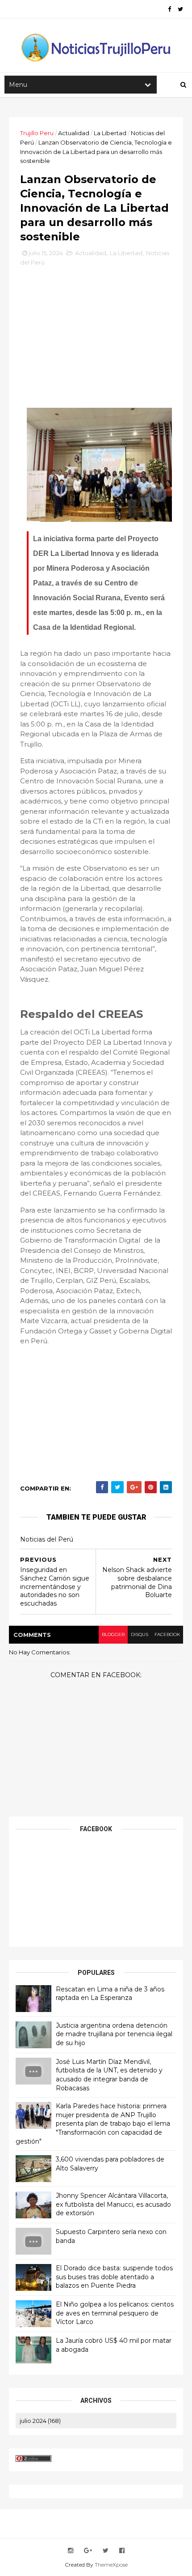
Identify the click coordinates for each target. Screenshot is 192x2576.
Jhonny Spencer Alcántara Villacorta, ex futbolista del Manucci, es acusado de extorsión (113, 2204)
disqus (140, 1634)
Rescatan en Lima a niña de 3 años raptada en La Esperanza (110, 1994)
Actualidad (74, 133)
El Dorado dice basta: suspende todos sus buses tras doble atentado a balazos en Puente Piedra (114, 2277)
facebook (167, 1634)
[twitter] (180, 9)
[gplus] (88, 2551)
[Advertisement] (96, 332)
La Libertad (110, 133)
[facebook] (169, 9)
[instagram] (71, 2551)
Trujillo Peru (37, 133)
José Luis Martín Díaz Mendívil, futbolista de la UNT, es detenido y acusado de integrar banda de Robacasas (109, 2075)
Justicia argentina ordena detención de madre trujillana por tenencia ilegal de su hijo (114, 2034)
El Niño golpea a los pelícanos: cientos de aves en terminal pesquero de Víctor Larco (115, 2313)
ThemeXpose (111, 2565)
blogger (113, 1634)
